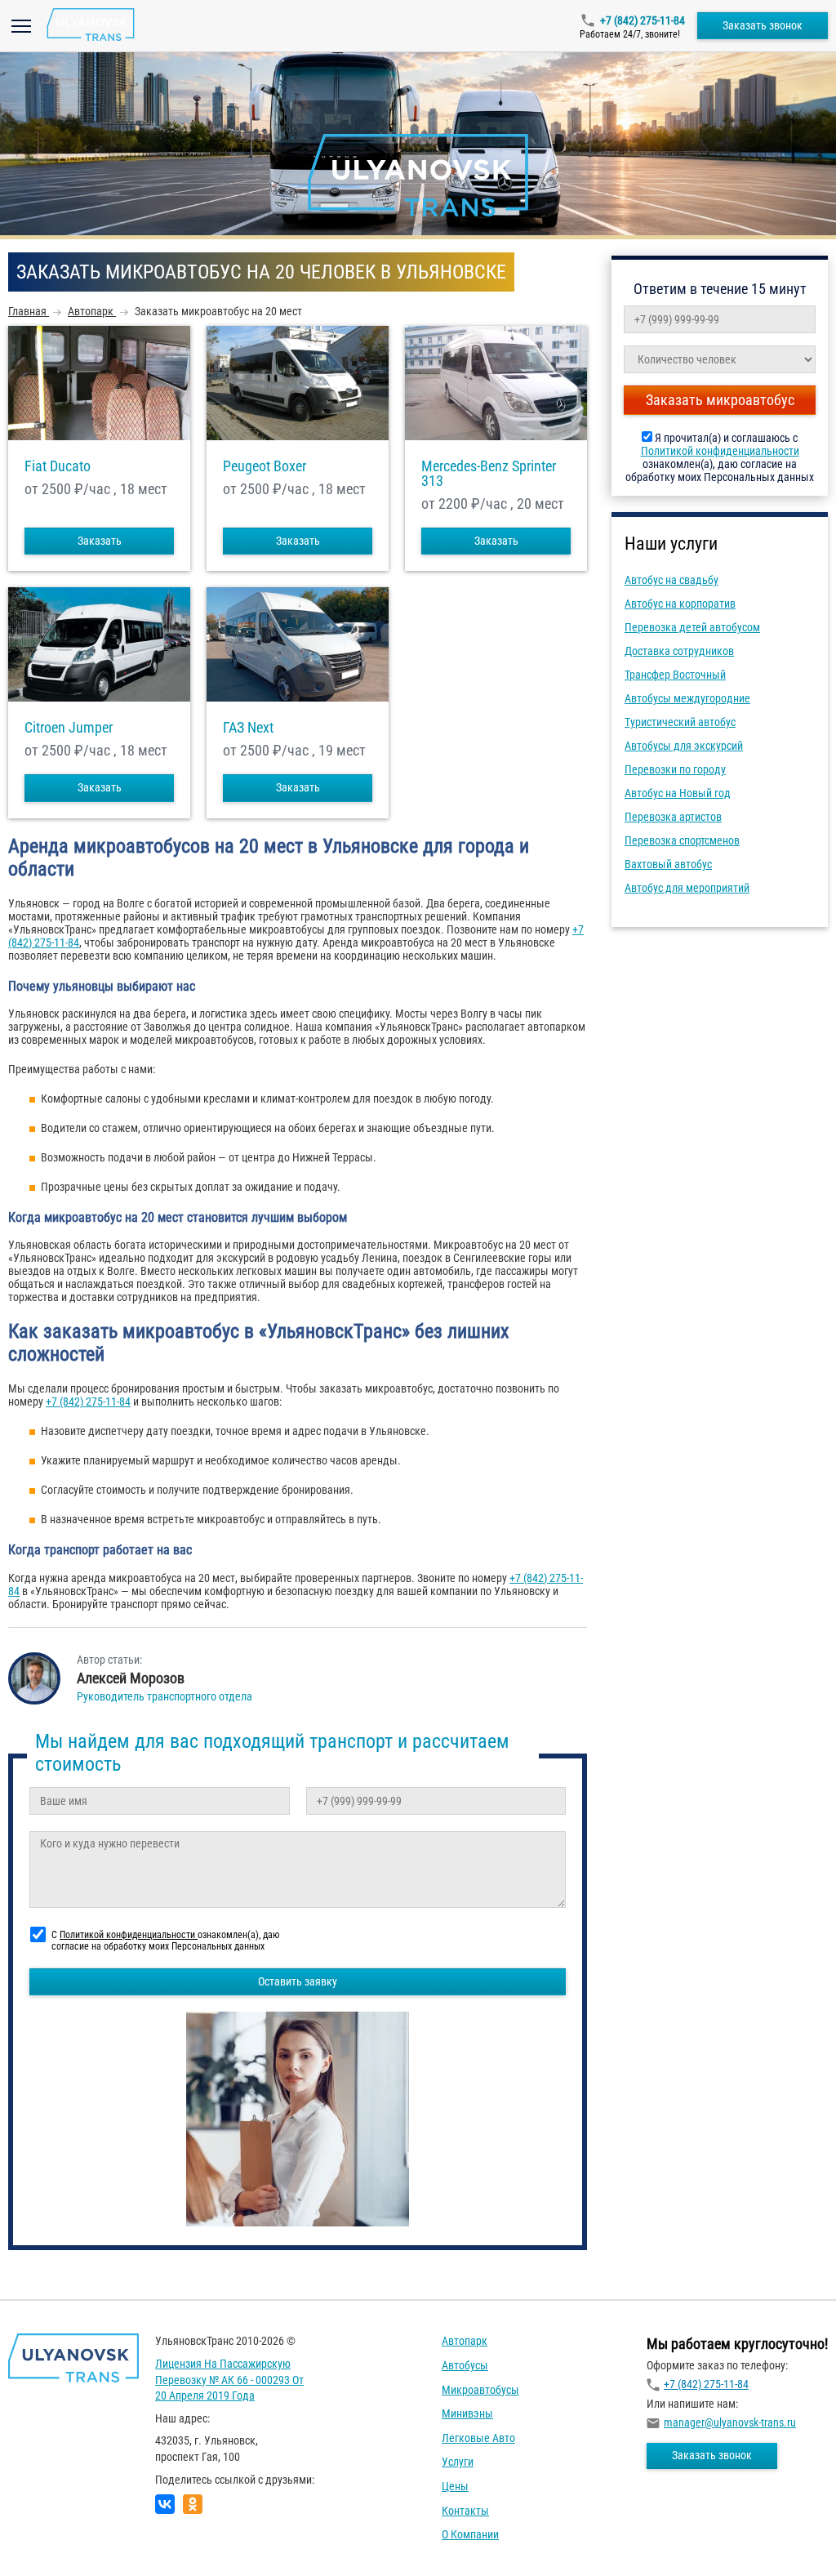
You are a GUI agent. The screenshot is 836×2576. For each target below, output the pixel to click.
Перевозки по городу (675, 769)
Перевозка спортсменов (682, 840)
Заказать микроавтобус (720, 400)
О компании (470, 2534)
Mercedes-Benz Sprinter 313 (489, 474)
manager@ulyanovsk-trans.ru (730, 2422)
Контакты (465, 2511)
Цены (455, 2486)
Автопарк (465, 2341)
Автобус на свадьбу (671, 580)
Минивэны (467, 2413)
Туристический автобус (680, 722)
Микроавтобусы (480, 2390)
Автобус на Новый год (678, 793)
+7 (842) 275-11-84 (643, 20)
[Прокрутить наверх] (53, 2538)
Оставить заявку (298, 1981)
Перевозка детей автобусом (692, 627)
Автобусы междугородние (687, 698)
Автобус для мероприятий (687, 888)
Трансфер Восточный (675, 675)
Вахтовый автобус (668, 864)
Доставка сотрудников (679, 651)
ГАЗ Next (248, 728)
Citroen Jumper (69, 728)
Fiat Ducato (58, 466)
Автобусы (465, 2365)
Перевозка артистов (673, 817)
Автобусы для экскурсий (684, 746)
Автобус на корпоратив (680, 604)
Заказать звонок (763, 25)
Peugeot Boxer (265, 466)
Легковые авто (478, 2438)
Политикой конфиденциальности (720, 451)
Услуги (458, 2462)
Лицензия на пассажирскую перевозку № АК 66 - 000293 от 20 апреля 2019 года (229, 2380)
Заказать (100, 541)
